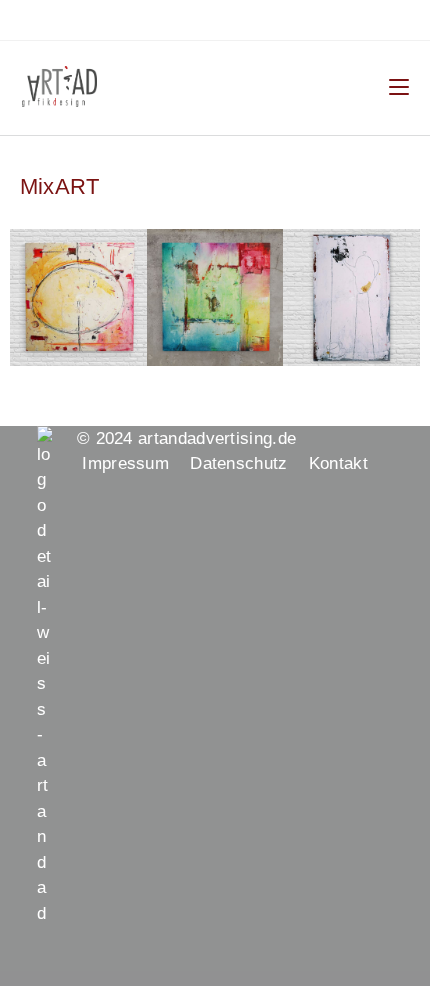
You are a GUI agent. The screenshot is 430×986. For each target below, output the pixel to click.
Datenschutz (249, 463)
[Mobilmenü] (399, 86)
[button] (29, 297)
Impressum (136, 463)
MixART (59, 186)
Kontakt (338, 463)
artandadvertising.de (225, 438)
